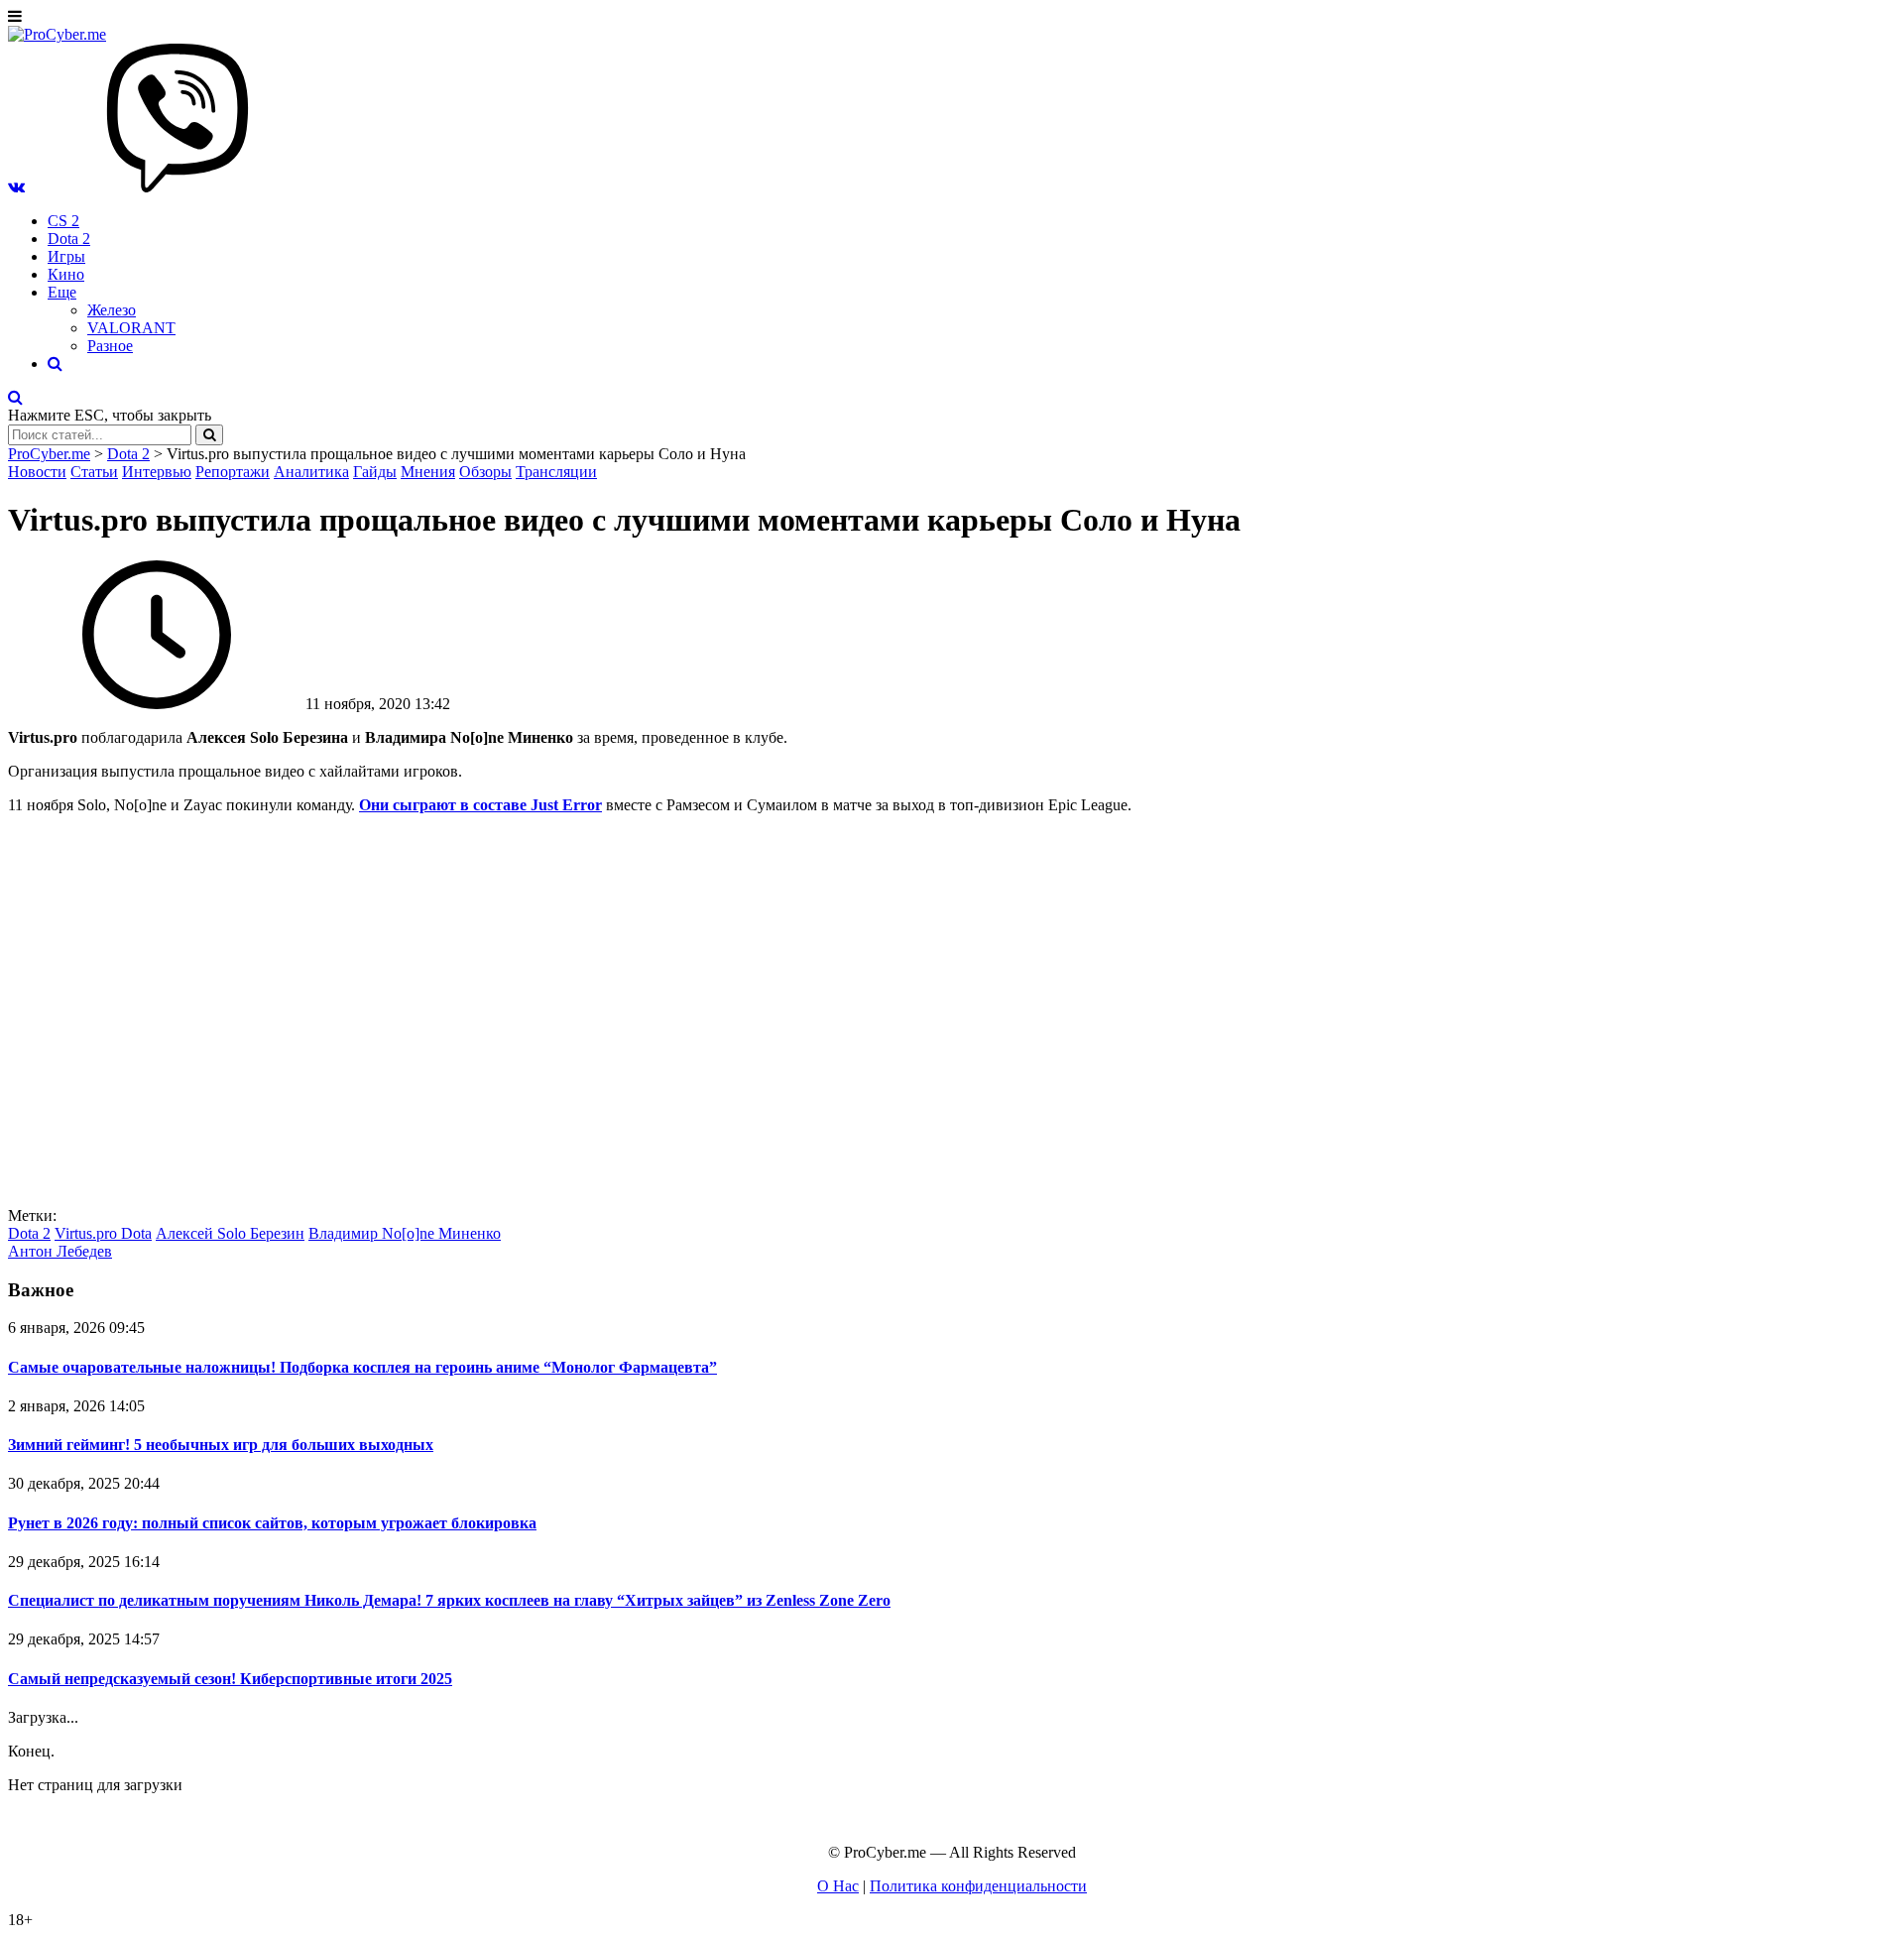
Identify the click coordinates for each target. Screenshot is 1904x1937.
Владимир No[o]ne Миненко (405, 1233)
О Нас (838, 1886)
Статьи (94, 472)
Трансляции (556, 472)
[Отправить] (209, 435)
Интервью (157, 472)
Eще (62, 292)
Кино (66, 274)
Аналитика (311, 472)
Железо (112, 310)
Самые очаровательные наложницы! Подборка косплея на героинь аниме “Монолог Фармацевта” (362, 1367)
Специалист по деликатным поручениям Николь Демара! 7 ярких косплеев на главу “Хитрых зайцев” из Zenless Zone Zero (449, 1600)
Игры (66, 256)
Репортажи (233, 472)
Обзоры (485, 472)
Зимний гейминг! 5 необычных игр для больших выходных (221, 1445)
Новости (37, 472)
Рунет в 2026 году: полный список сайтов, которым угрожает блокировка (272, 1523)
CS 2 (63, 221)
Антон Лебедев (60, 1251)
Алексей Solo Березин (230, 1233)
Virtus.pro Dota (103, 1233)
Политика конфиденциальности (978, 1886)
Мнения (428, 472)
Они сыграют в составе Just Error (480, 805)
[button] (16, 187)
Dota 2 (69, 239)
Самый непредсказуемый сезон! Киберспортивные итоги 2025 (230, 1679)
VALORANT (131, 328)
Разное (110, 346)
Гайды (375, 472)
